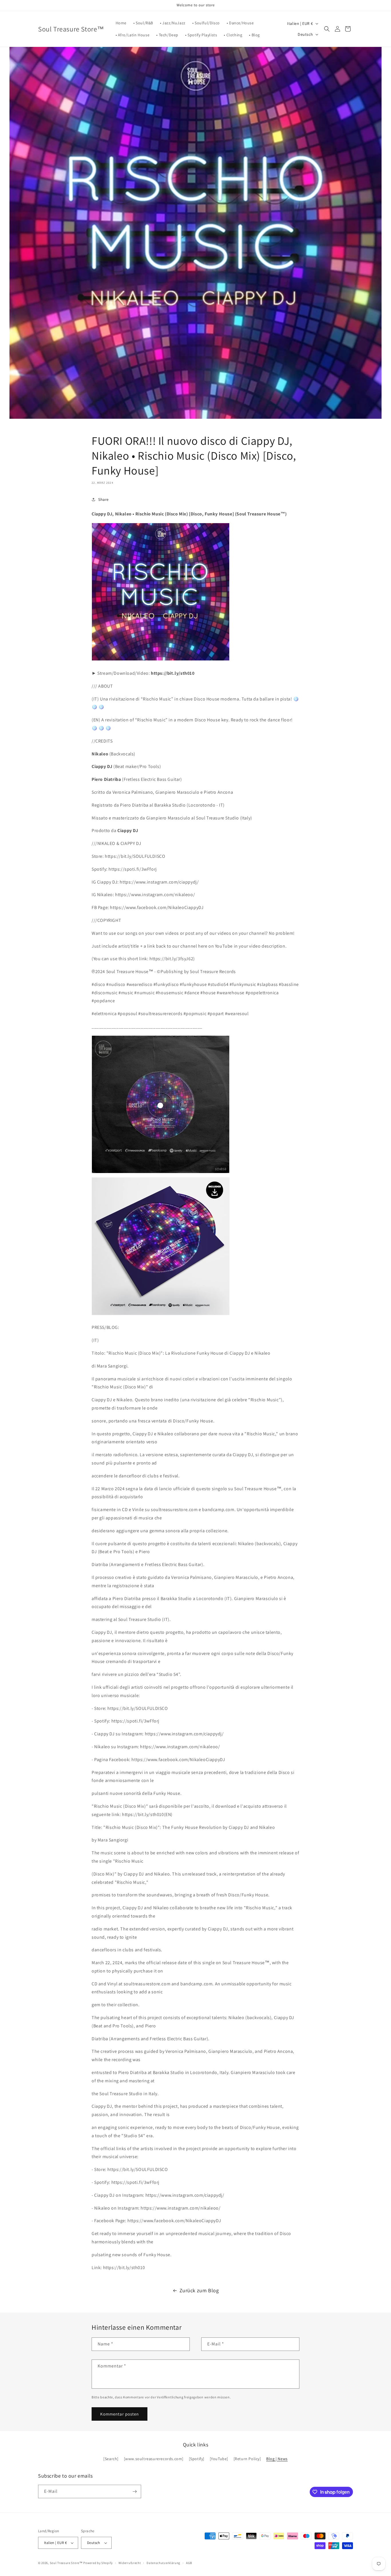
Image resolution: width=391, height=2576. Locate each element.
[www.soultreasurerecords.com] (154, 2459)
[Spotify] (197, 2459)
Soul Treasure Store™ (66, 2563)
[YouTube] (219, 2459)
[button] (327, 29)
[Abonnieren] (135, 2491)
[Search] (111, 2459)
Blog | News (277, 2459)
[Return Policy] (247, 2459)
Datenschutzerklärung (163, 2563)
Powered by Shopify (98, 2563)
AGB (189, 2563)
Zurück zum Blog (199, 2290)
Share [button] (103, 499)
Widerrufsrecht (130, 2563)
